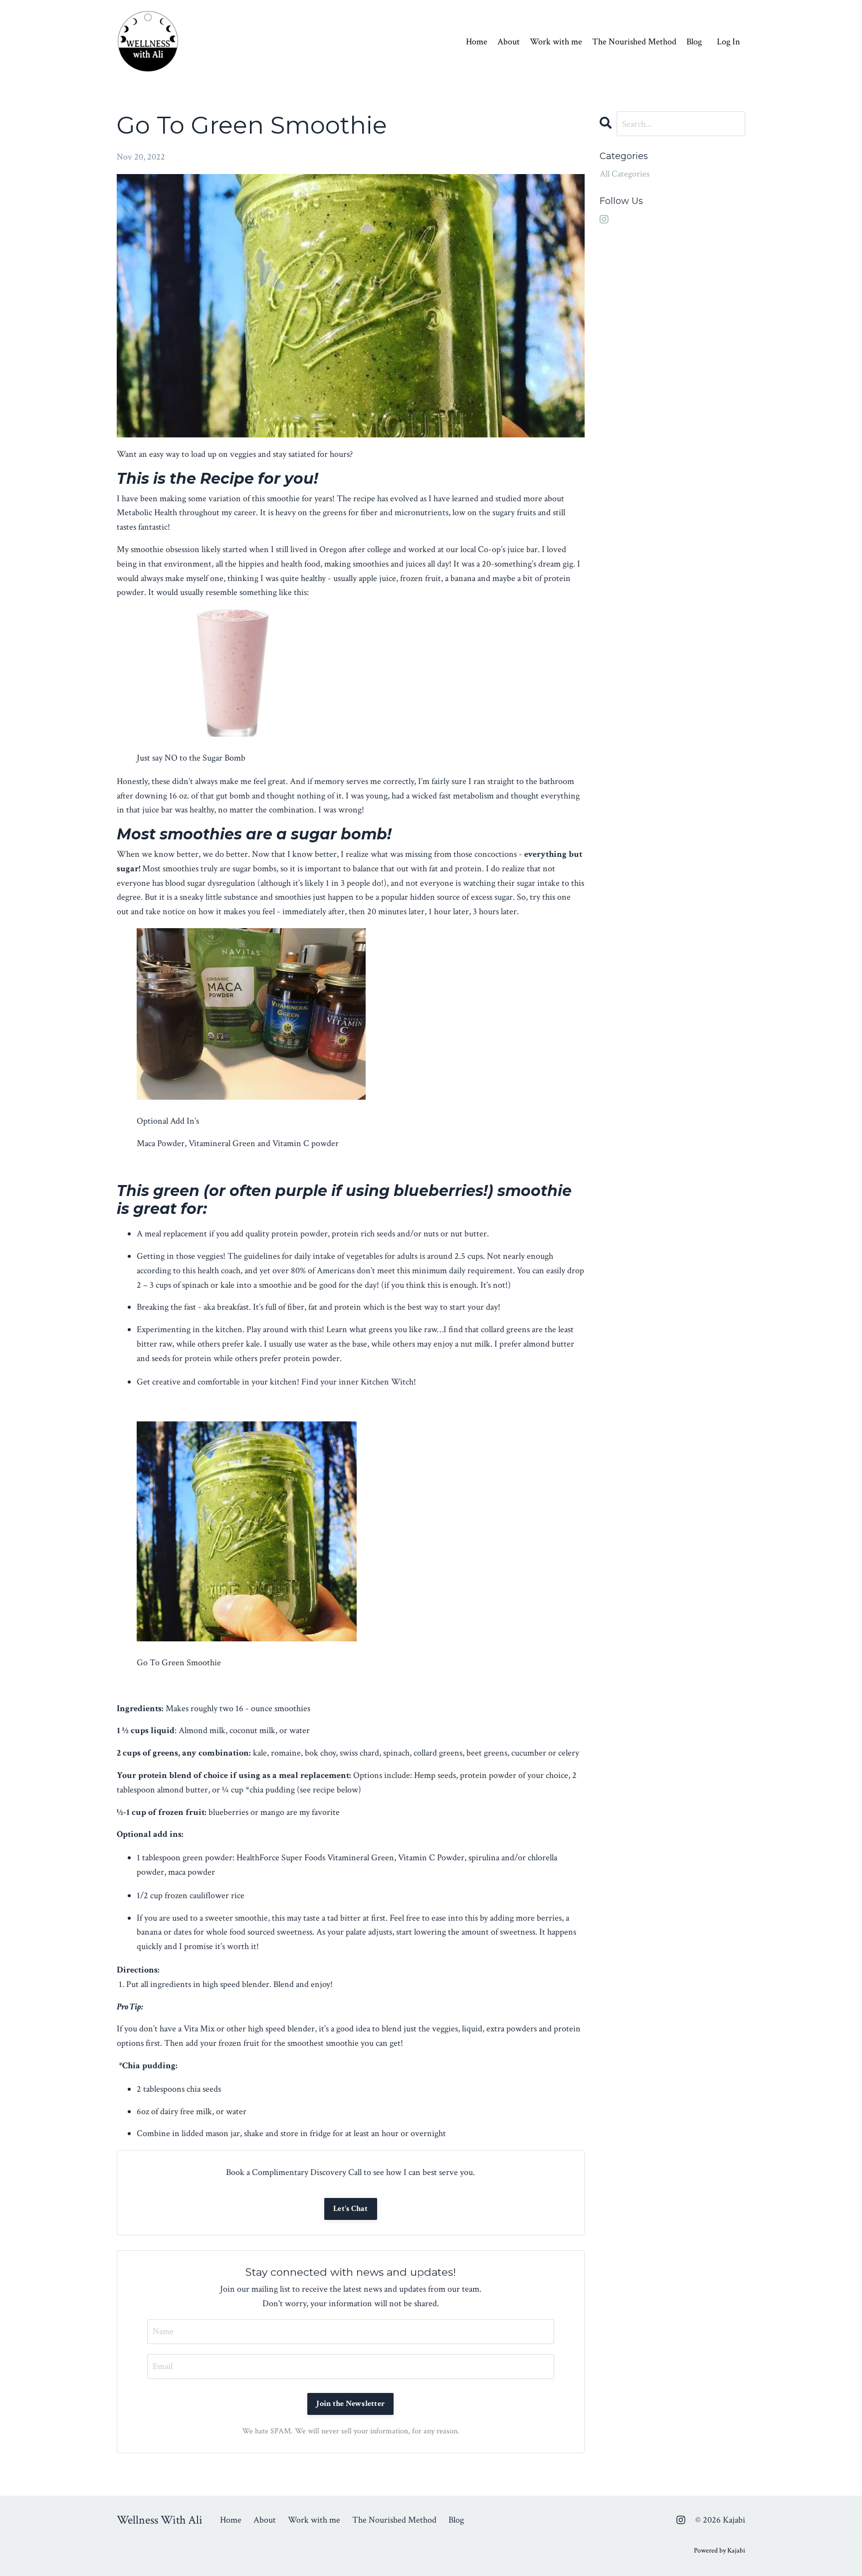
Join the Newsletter (350, 2404)
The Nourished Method (634, 42)
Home (477, 42)
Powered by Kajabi (720, 2551)
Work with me (556, 42)
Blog (694, 42)
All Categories (625, 174)
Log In (729, 42)
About (509, 42)
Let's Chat (351, 2209)
